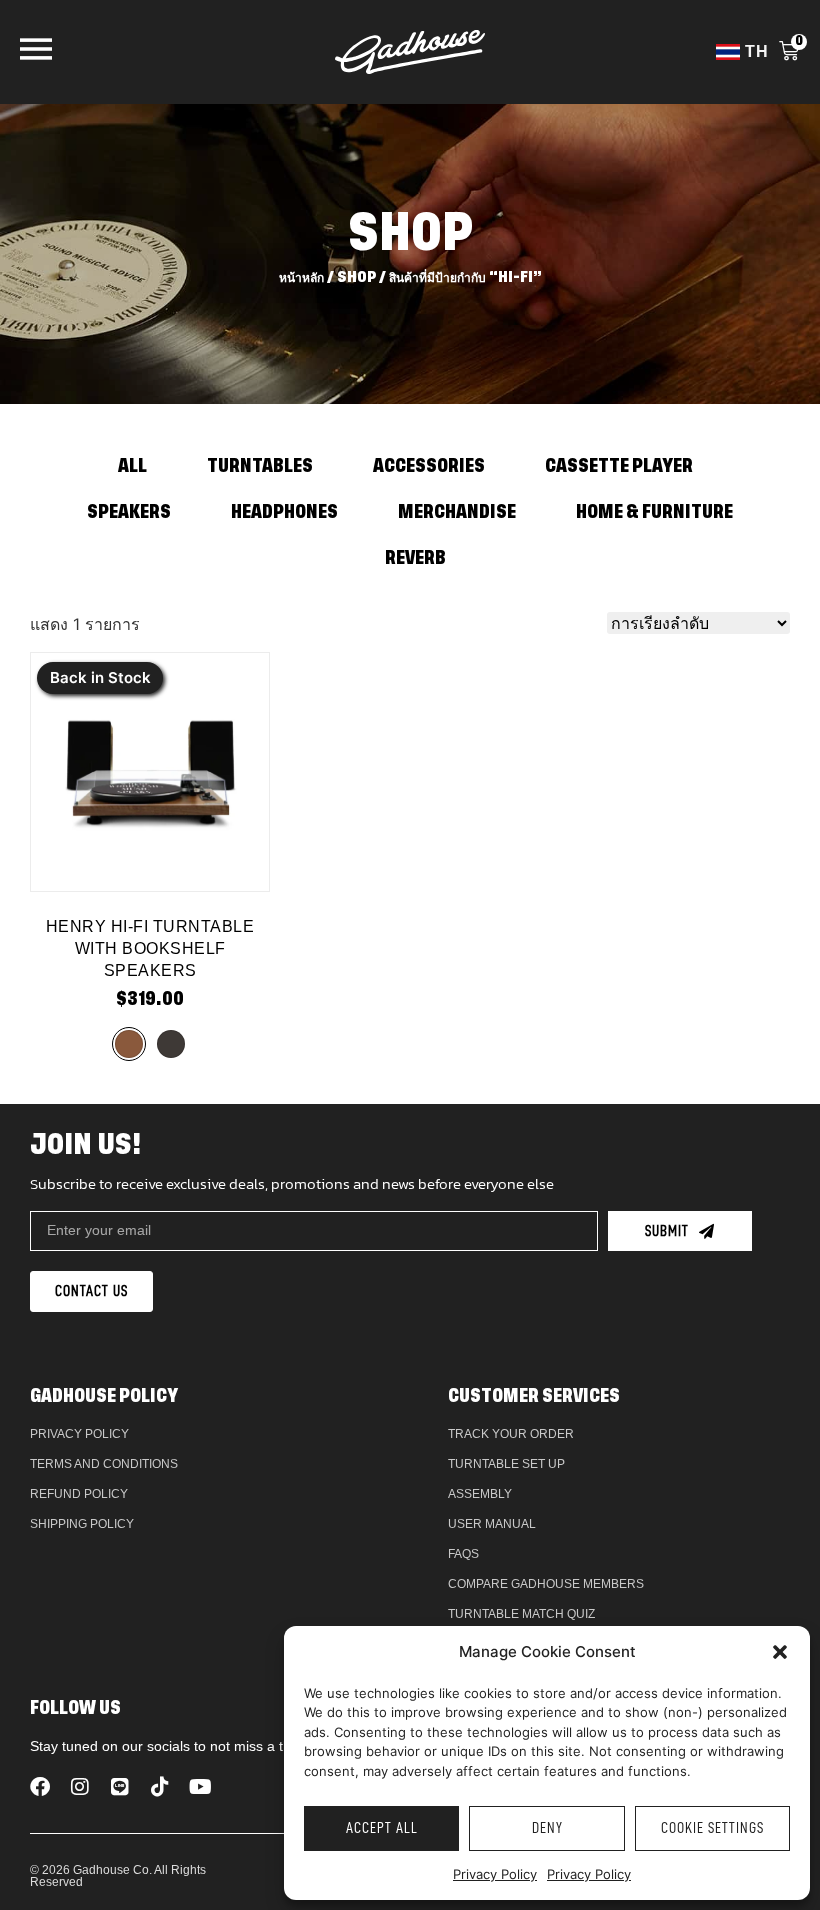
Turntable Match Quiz (521, 1614)
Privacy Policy (495, 1874)
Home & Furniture (654, 513)
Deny (547, 1828)
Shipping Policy (82, 1524)
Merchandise (457, 513)
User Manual (492, 1524)
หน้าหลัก (301, 277)
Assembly (480, 1494)
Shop (356, 277)
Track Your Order (511, 1434)
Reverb (415, 559)
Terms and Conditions (104, 1464)
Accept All (382, 1828)
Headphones (284, 513)
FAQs (463, 1554)
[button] (780, 1652)
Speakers (129, 513)
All (132, 467)
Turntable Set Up (506, 1464)
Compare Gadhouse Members (546, 1584)
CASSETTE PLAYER (619, 467)
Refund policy (79, 1494)
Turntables (260, 467)
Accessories (429, 467)
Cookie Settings (712, 1828)
